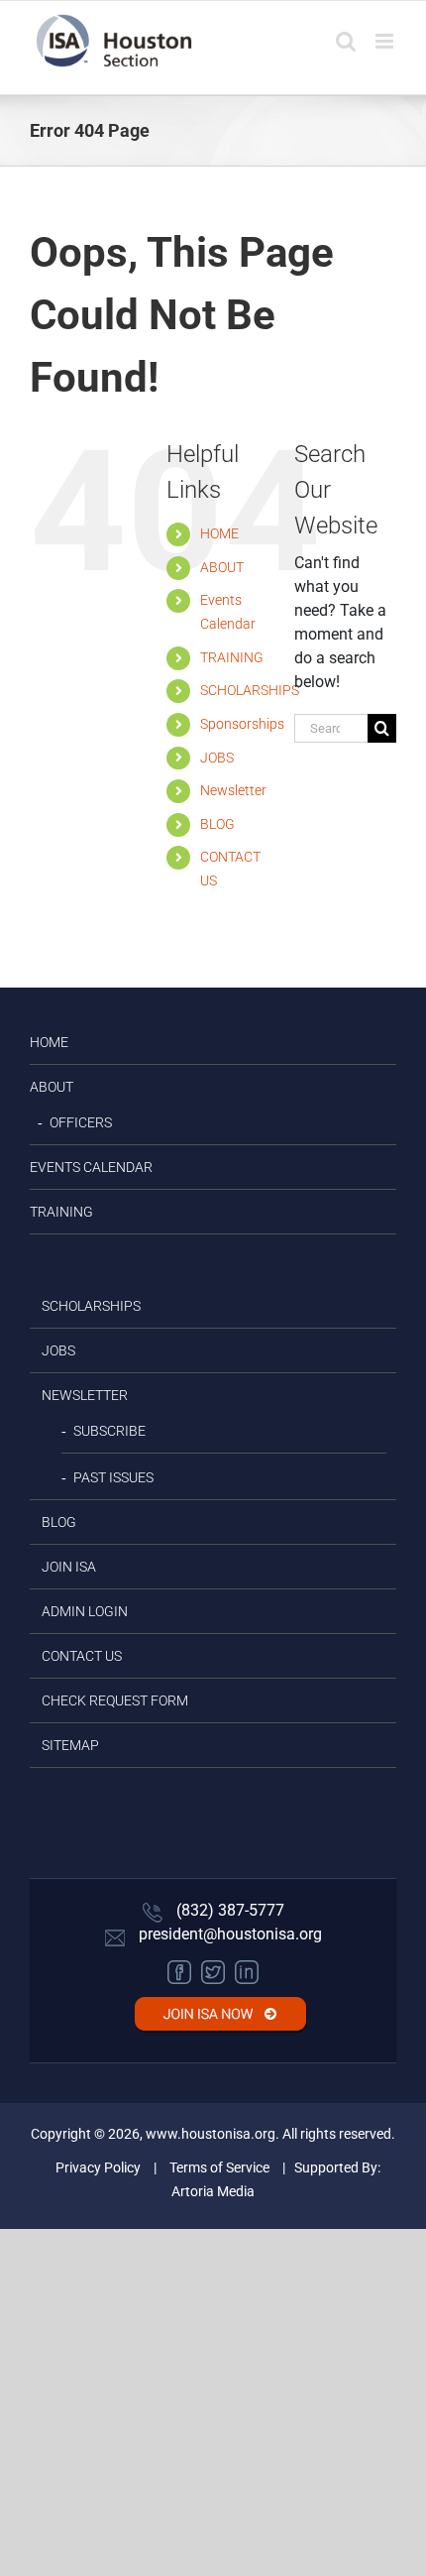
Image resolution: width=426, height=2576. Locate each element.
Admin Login (85, 1611)
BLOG (217, 824)
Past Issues (113, 1477)
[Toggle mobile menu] (386, 41)
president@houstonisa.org (228, 1934)
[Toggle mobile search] (346, 41)
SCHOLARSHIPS (250, 690)
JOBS (217, 758)
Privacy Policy (98, 2167)
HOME (219, 533)
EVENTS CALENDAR (91, 1167)
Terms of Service (219, 2167)
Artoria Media (213, 2191)
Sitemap (70, 1745)
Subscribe (109, 1431)
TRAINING (232, 657)
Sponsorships (242, 724)
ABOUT (222, 567)
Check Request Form (115, 1700)
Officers (81, 1122)
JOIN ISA (69, 1567)
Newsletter (233, 790)
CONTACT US (82, 1656)
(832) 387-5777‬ (228, 1910)
